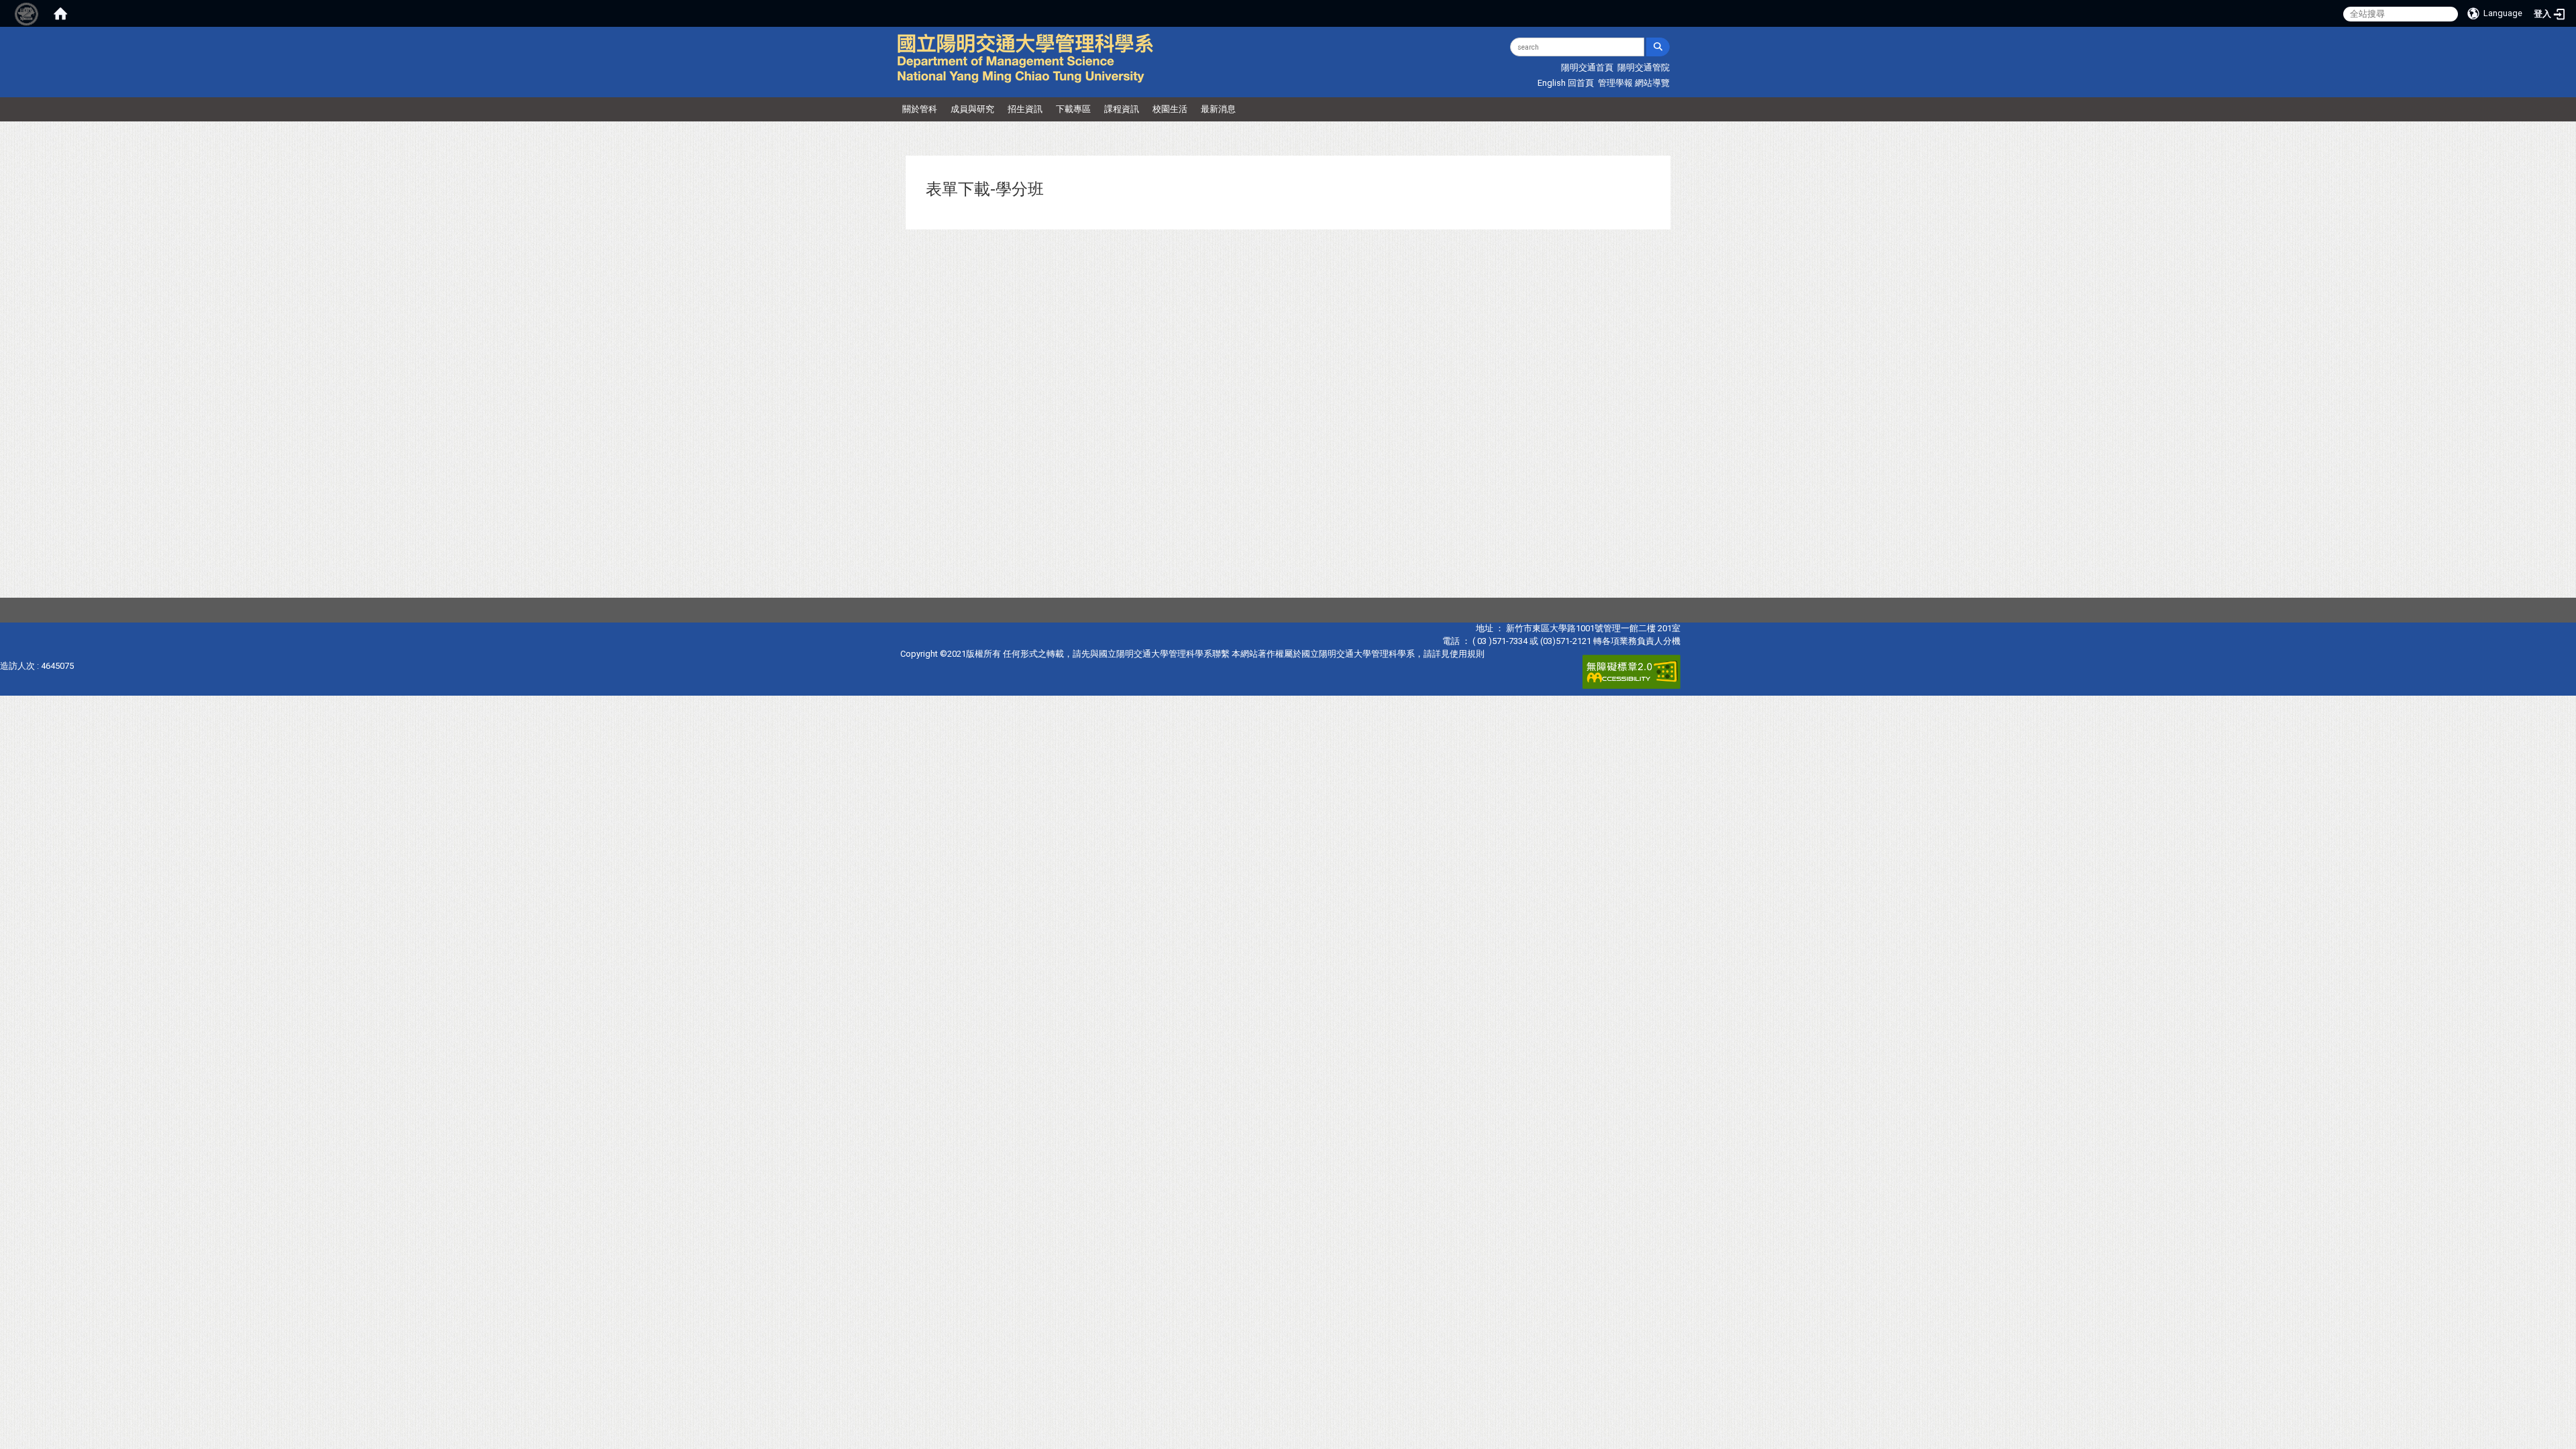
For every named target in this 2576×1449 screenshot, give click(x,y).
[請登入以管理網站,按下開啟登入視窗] (27, 13)
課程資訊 (1122, 109)
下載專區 (1073, 109)
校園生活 (1170, 109)
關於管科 (920, 109)
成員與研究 (972, 109)
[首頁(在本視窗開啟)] (60, 13)
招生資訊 (1025, 109)
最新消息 (1218, 109)
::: (1396, 43)
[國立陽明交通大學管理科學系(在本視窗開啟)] (1026, 58)
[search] (1658, 47)
